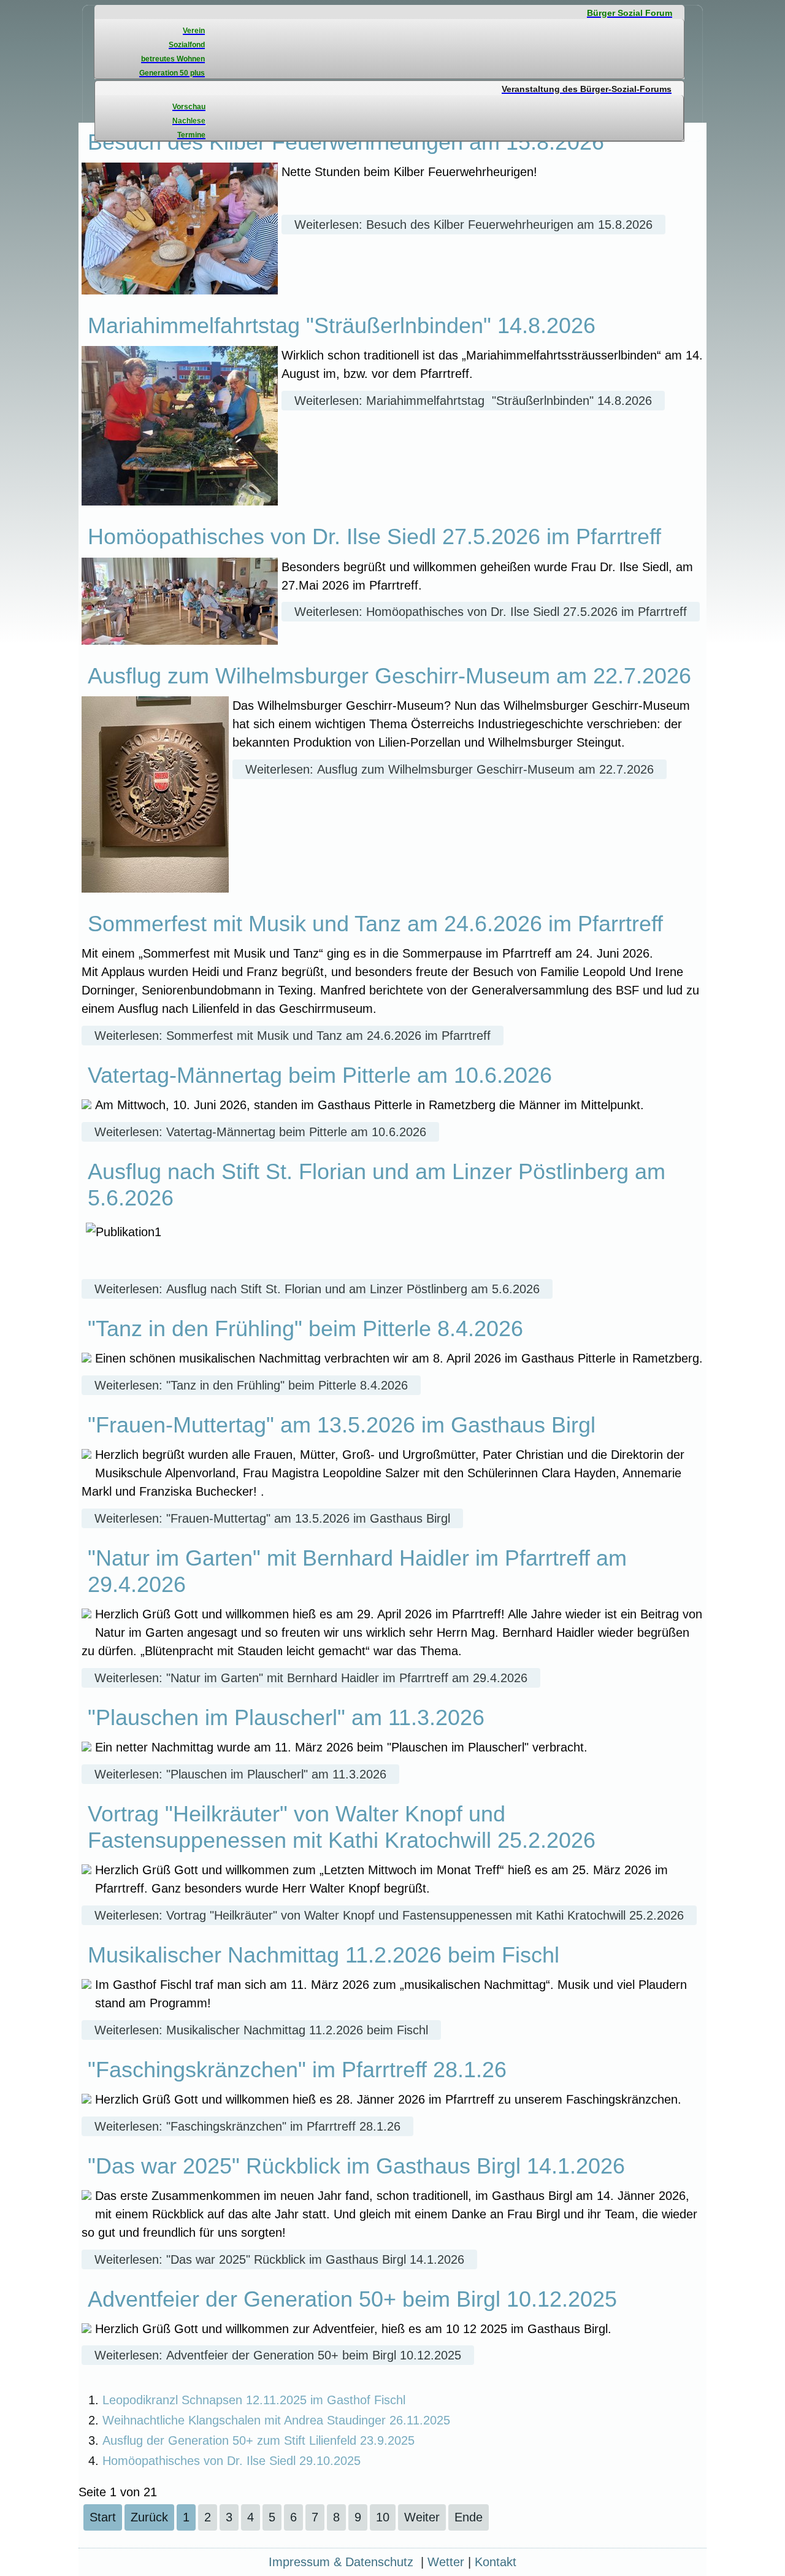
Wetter (446, 2562)
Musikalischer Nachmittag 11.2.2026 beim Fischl (324, 1955)
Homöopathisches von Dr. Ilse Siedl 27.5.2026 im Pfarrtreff (374, 536)
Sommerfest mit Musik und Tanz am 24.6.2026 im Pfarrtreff (375, 924)
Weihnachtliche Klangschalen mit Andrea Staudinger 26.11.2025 (276, 2420)
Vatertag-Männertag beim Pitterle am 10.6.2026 (320, 1075)
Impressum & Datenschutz (341, 2562)
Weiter (422, 2517)
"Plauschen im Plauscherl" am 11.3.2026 (286, 1717)
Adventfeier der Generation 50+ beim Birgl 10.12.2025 (352, 2299)
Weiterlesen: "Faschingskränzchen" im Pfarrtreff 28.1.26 (247, 2126)
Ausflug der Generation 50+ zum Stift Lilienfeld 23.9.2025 (258, 2440)
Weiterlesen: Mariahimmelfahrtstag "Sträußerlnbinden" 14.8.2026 (473, 401)
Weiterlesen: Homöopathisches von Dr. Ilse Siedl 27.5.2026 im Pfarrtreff (491, 612)
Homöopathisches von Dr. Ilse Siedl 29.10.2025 (232, 2461)
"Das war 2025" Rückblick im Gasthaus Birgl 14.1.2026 (356, 2166)
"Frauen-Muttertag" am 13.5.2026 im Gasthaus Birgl (342, 1425)
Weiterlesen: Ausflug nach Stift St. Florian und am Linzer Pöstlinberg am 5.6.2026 (317, 1289)
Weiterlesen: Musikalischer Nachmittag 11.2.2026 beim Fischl (261, 2030)
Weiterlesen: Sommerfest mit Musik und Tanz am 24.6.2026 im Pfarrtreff (293, 1036)
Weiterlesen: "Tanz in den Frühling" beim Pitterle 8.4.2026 (251, 1385)
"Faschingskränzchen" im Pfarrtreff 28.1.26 (297, 2070)
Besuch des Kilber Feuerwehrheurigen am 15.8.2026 (346, 142)
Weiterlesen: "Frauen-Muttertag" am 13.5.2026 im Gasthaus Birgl (272, 1518)
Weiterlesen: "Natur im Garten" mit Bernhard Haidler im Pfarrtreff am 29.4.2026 (311, 1678)
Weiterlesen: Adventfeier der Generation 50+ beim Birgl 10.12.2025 (278, 2355)
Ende (469, 2517)
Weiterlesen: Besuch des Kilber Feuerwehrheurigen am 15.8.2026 (473, 225)
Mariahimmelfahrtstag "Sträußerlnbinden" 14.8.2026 (342, 325)
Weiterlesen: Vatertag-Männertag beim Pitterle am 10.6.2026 (260, 1132)
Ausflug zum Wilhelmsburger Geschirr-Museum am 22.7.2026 (389, 676)
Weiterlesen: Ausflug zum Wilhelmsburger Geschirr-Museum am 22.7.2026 (450, 769)
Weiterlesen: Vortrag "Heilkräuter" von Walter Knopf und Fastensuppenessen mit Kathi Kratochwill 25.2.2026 (389, 1915)
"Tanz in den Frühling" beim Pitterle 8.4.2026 (305, 1328)
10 (383, 2517)
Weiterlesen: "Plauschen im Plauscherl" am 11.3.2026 (240, 1774)
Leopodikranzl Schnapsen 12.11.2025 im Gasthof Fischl (254, 2400)
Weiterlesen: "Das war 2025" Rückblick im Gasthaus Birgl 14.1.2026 (279, 2259)
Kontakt (496, 2562)
